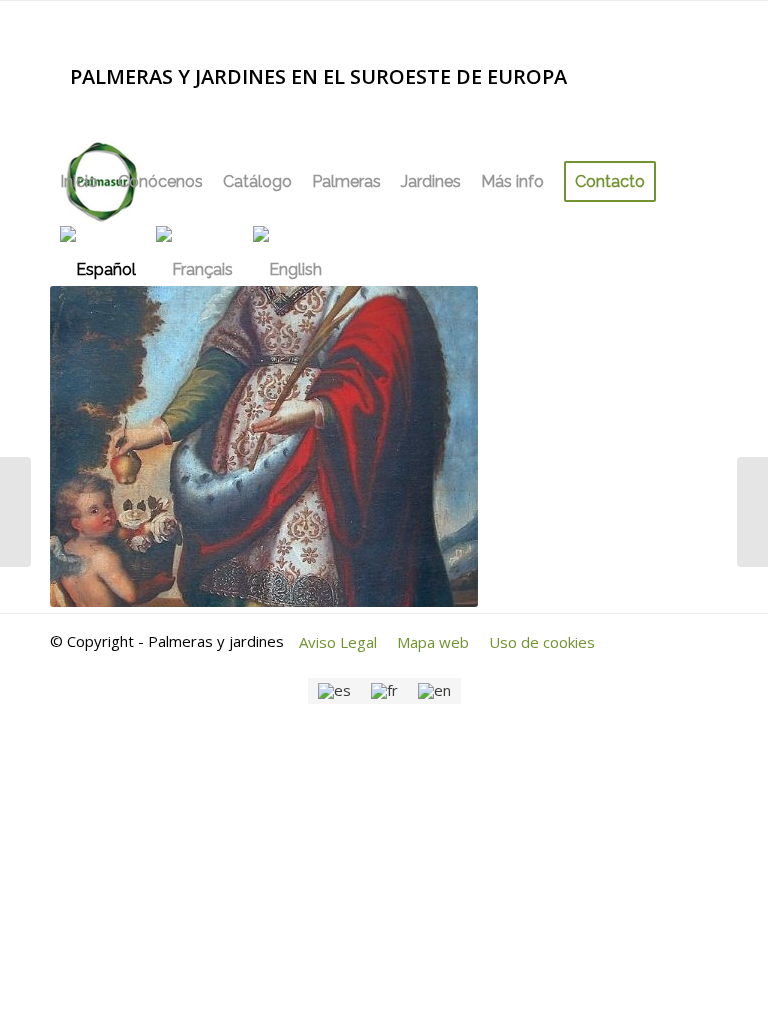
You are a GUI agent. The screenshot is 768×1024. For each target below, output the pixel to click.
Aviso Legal (338, 642)
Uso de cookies (542, 642)
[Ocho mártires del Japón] (752, 512)
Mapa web (433, 642)
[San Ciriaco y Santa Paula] (15, 512)
